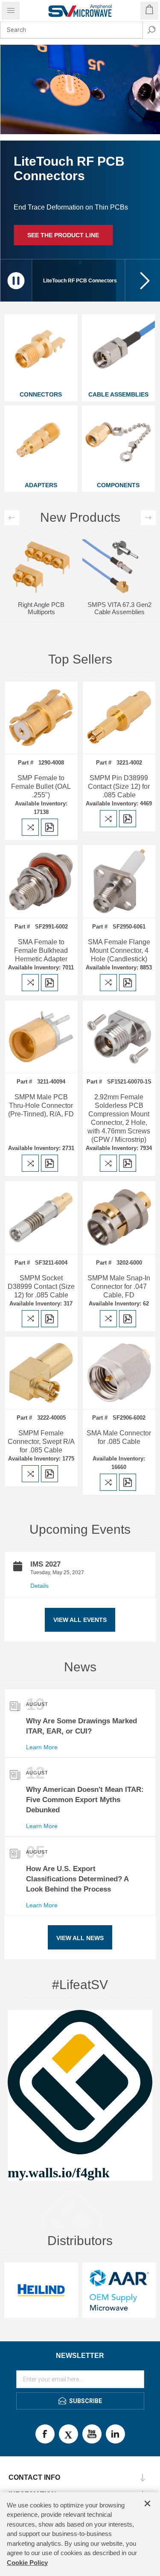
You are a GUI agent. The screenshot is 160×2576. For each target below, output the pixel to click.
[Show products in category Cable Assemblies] (119, 351)
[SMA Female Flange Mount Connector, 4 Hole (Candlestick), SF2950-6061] (119, 881)
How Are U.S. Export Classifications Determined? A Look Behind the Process (77, 1879)
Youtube (92, 2434)
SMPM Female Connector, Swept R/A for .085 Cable (41, 1442)
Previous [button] (12, 518)
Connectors (41, 394)
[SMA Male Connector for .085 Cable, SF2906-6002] (119, 1373)
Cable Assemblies (118, 394)
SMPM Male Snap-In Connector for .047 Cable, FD (119, 1287)
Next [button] (148, 518)
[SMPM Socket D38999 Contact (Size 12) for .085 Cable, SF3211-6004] (41, 1218)
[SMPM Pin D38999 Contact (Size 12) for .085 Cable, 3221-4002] (119, 718)
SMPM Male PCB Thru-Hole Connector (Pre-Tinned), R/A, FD (41, 1105)
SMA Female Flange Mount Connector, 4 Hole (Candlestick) (119, 950)
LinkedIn (115, 2434)
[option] (41, 558)
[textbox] (71, 30)
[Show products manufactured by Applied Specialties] (119, 2290)
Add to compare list (30, 827)
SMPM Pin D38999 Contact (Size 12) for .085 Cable (119, 786)
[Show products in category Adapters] (41, 442)
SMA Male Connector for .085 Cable (119, 1437)
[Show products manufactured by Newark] (41, 2290)
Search (151, 30)
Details (39, 1586)
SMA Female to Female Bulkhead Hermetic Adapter (41, 950)
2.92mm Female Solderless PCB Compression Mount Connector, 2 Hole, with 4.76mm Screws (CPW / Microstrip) (119, 1118)
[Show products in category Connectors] (41, 351)
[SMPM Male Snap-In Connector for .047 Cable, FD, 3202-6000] (119, 1218)
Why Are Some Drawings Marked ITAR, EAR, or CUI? (81, 1726)
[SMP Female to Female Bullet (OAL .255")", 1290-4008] (41, 718)
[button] (143, 280)
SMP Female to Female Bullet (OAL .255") (41, 786)
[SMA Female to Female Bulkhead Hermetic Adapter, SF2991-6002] (41, 881)
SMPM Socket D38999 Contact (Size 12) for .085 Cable (41, 1287)
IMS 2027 (45, 1564)
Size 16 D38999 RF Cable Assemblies (119, 553)
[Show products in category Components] (119, 442)
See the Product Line (63, 235)
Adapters (41, 485)
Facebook (45, 2434)
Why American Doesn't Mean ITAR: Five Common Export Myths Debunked (85, 1800)
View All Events (80, 1620)
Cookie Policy (27, 2563)
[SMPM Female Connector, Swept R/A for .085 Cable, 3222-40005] (41, 1373)
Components (118, 485)
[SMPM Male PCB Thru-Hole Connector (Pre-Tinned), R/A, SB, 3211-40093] (41, 1037)
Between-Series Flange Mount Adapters (41, 553)
